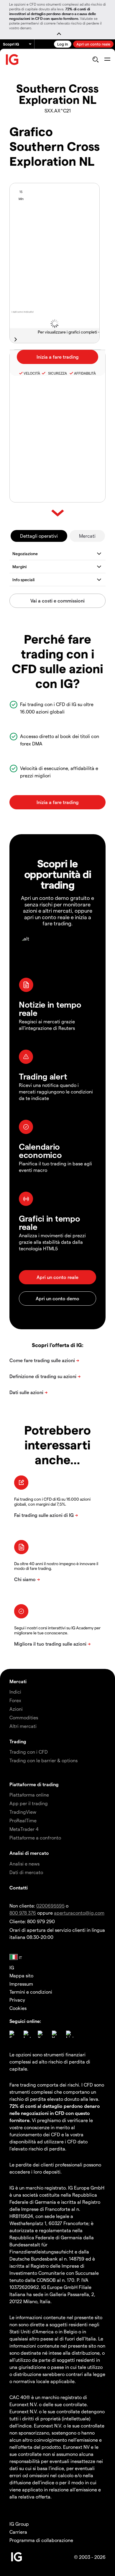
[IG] (12, 60)
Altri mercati (23, 1726)
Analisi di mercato (29, 1853)
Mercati (87, 536)
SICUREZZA (57, 373)
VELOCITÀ (32, 373)
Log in (63, 44)
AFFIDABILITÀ (85, 373)
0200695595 (50, 1906)
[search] (95, 59)
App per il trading (29, 1803)
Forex (15, 1700)
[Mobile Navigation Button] (107, 59)
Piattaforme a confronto (35, 1838)
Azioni (16, 1709)
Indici (15, 1692)
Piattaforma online (29, 1795)
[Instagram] (27, 2034)
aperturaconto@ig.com (79, 1913)
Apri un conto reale (93, 44)
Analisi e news (24, 1864)
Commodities (24, 1717)
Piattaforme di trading (34, 1784)
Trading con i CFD (29, 1752)
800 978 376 (23, 1913)
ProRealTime (23, 1820)
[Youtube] (55, 2034)
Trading (18, 1741)
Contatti (19, 1888)
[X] (41, 2034)
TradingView (23, 1812)
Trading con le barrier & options (43, 1760)
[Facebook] (13, 2034)
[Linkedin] (70, 2034)
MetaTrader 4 (24, 1829)
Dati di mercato (26, 1872)
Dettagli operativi (39, 536)
